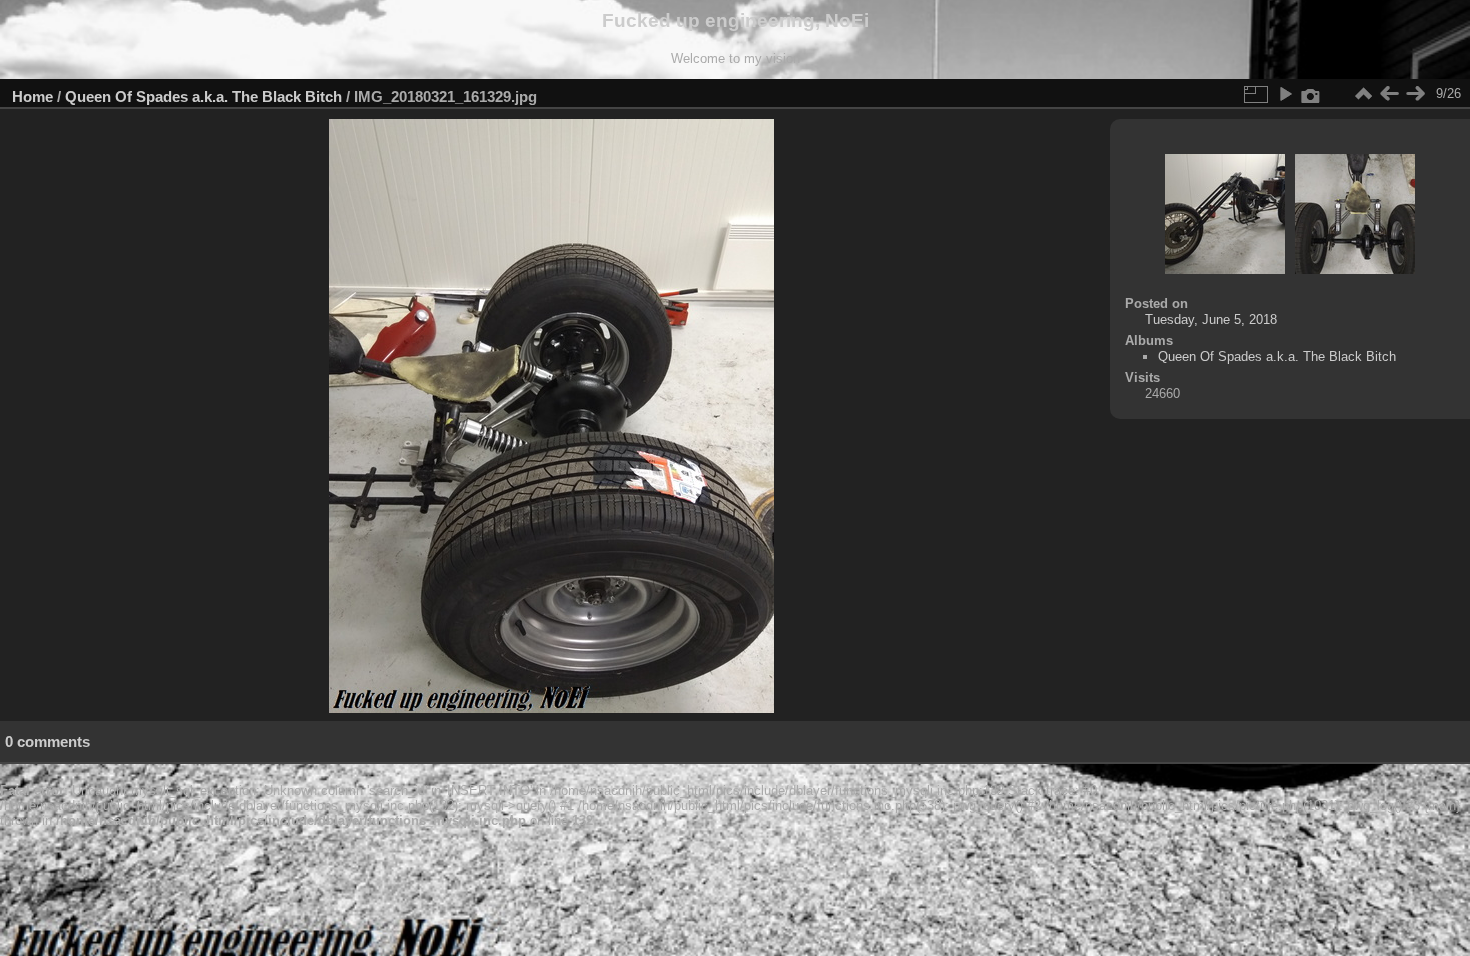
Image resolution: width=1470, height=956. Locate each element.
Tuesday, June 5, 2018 (1211, 319)
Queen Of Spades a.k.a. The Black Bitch (203, 96)
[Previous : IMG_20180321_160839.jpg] (1389, 94)
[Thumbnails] (1363, 94)
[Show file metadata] (1311, 94)
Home (32, 96)
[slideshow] (1285, 94)
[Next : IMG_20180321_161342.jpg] (1415, 94)
